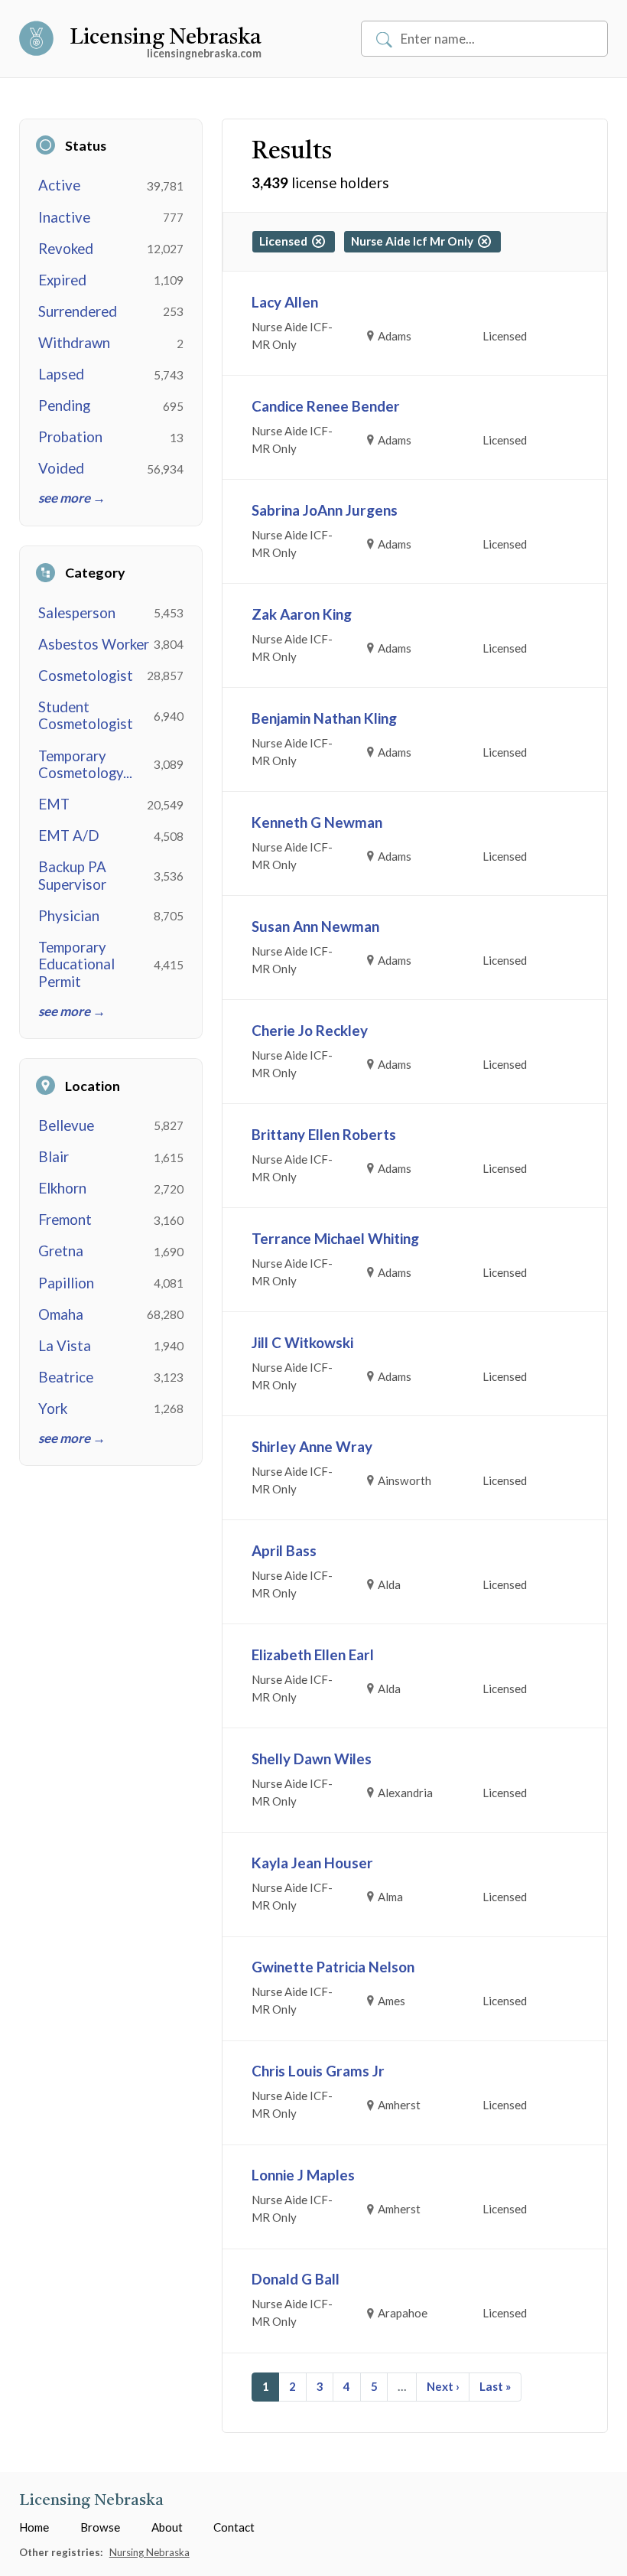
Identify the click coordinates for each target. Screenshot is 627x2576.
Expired (62, 280)
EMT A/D (69, 835)
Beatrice (66, 1377)
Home (34, 2527)
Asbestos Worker (94, 644)
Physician (69, 916)
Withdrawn (74, 343)
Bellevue (66, 1125)
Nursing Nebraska (149, 2552)
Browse (100, 2527)
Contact (234, 2527)
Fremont (65, 1220)
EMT (54, 804)
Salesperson (77, 613)
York (53, 1408)
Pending (64, 405)
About (167, 2527)
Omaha (61, 1314)
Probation (70, 437)
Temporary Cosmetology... (85, 764)
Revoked (66, 249)
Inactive (64, 217)
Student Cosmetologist (86, 715)
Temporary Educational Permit (76, 964)
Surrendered (78, 311)
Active (59, 185)
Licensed (286, 241)
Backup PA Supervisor (72, 875)
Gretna (61, 1251)
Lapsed (61, 374)
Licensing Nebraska (166, 38)
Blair (54, 1157)
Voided (61, 468)
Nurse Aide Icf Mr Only (414, 241)
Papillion (66, 1283)
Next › (443, 2386)
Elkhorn (62, 1188)
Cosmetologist (86, 676)
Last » (495, 2386)
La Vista (65, 1346)
